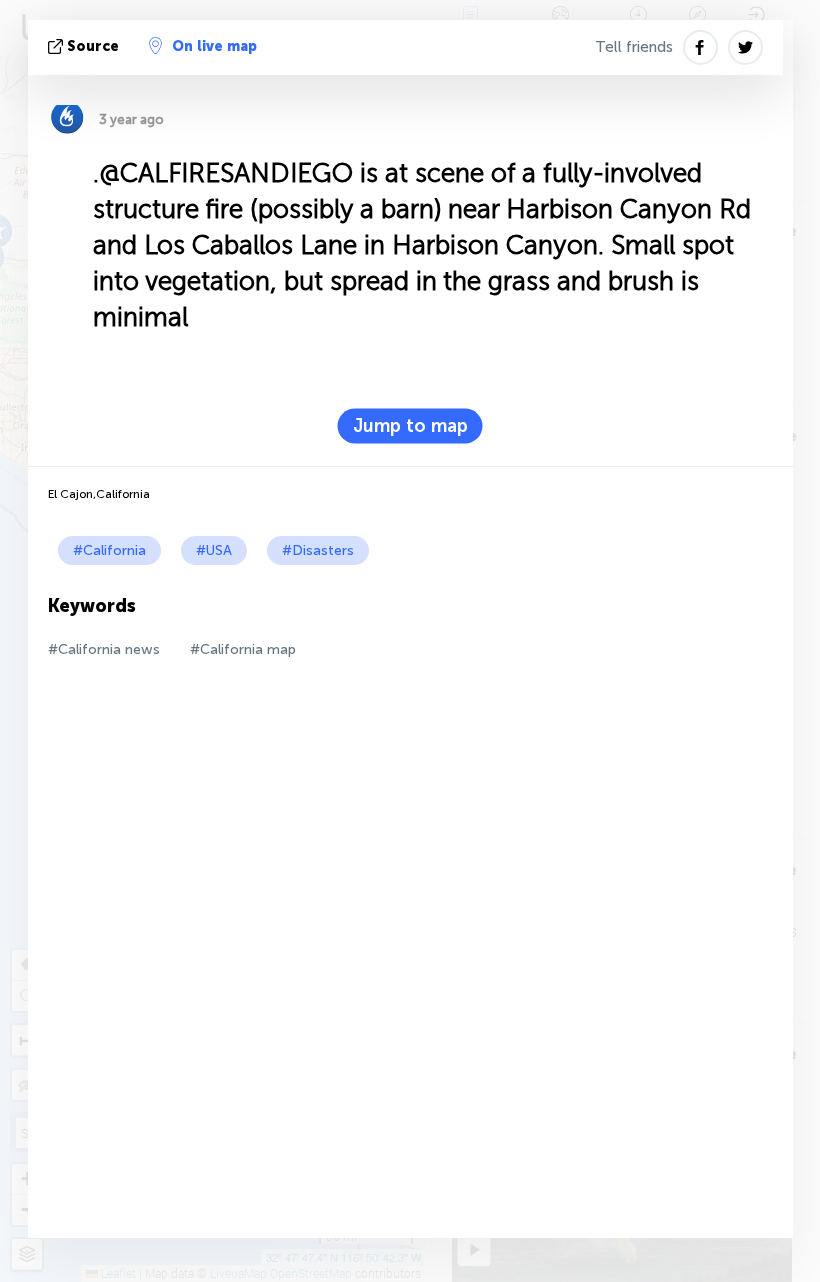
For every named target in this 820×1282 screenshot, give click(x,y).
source (93, 46)
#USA (214, 550)
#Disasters (318, 550)
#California (109, 550)
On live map (214, 46)
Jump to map (410, 426)
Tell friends (634, 47)
